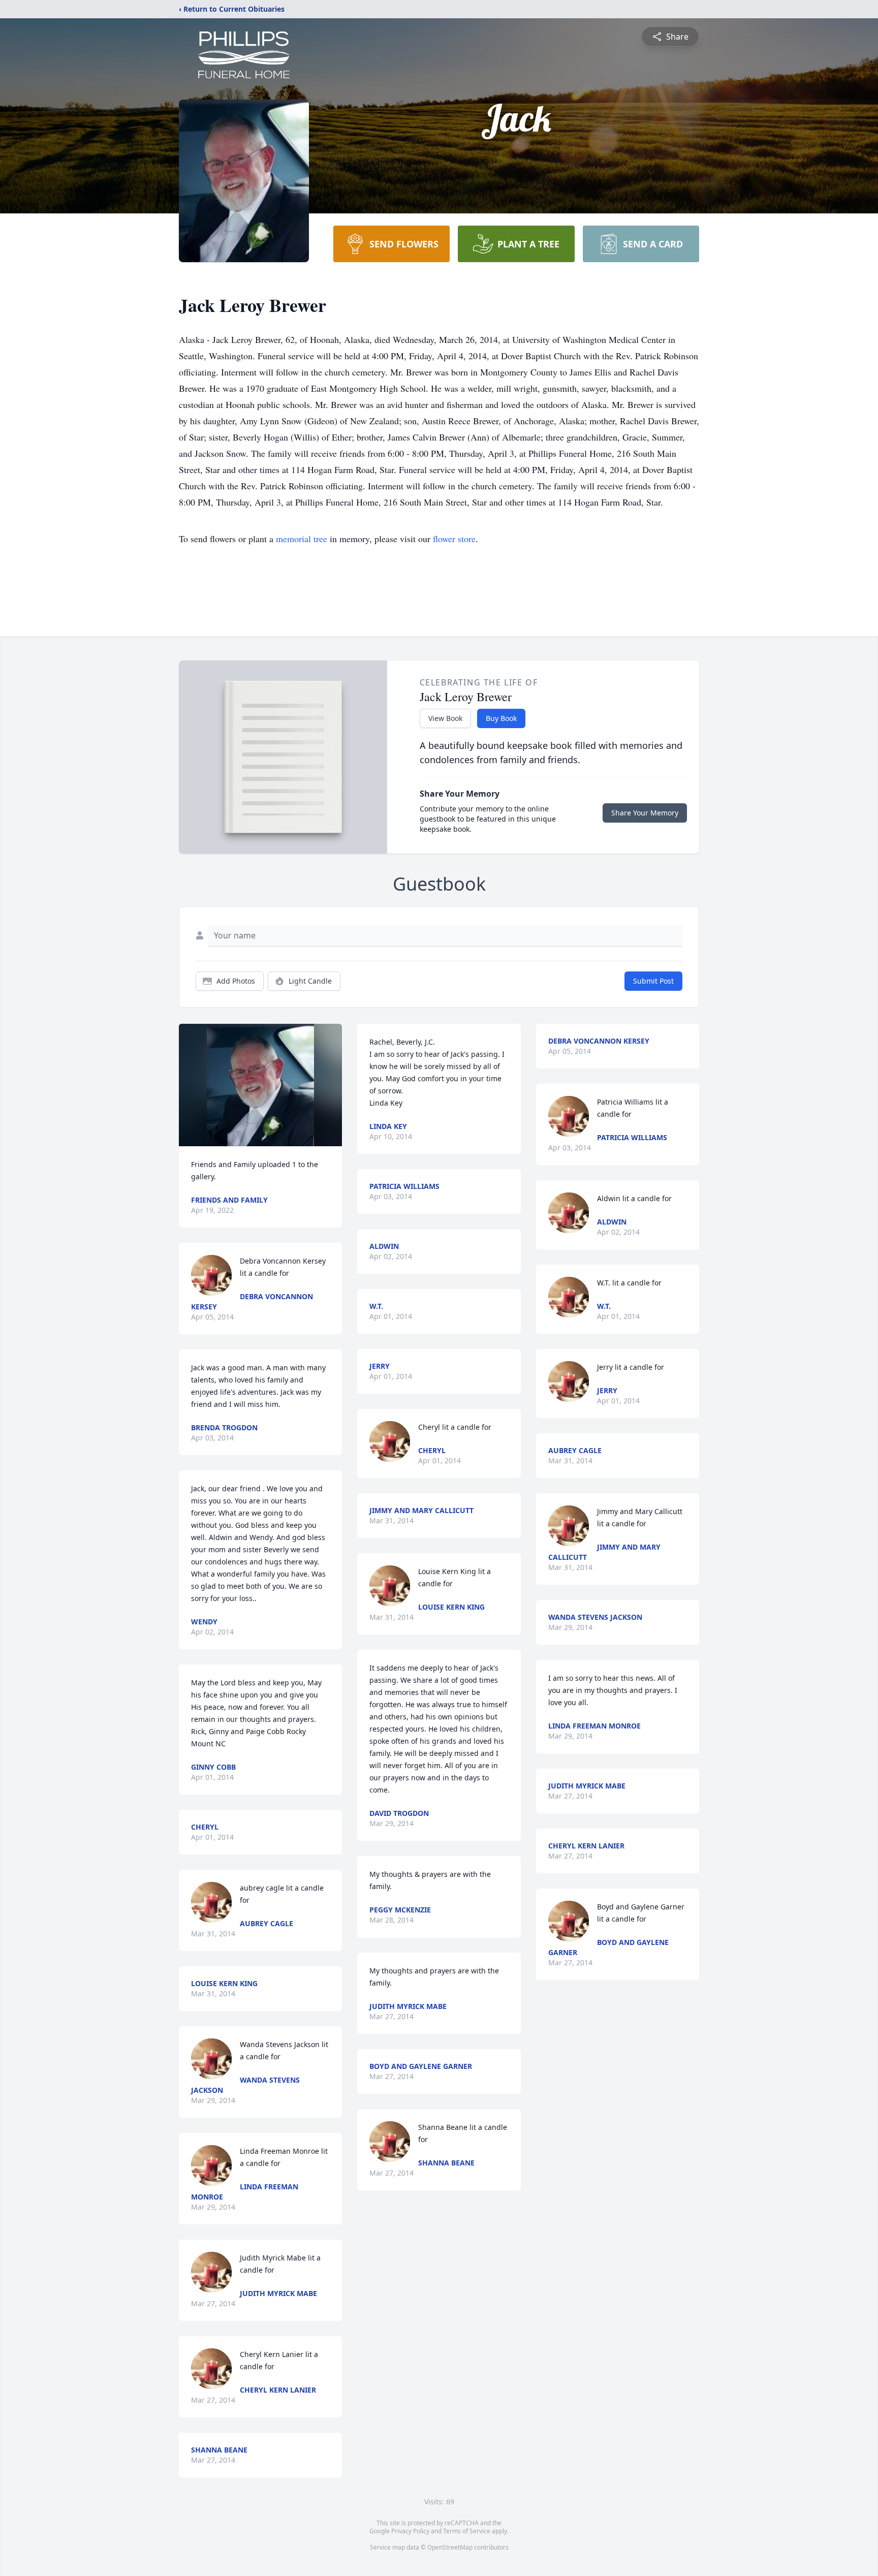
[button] (260, 1085)
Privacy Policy (410, 2531)
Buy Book (501, 718)
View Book (445, 718)
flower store (454, 539)
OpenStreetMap (450, 2547)
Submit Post (653, 981)
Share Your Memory (645, 813)
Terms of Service (467, 2531)
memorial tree (302, 539)
